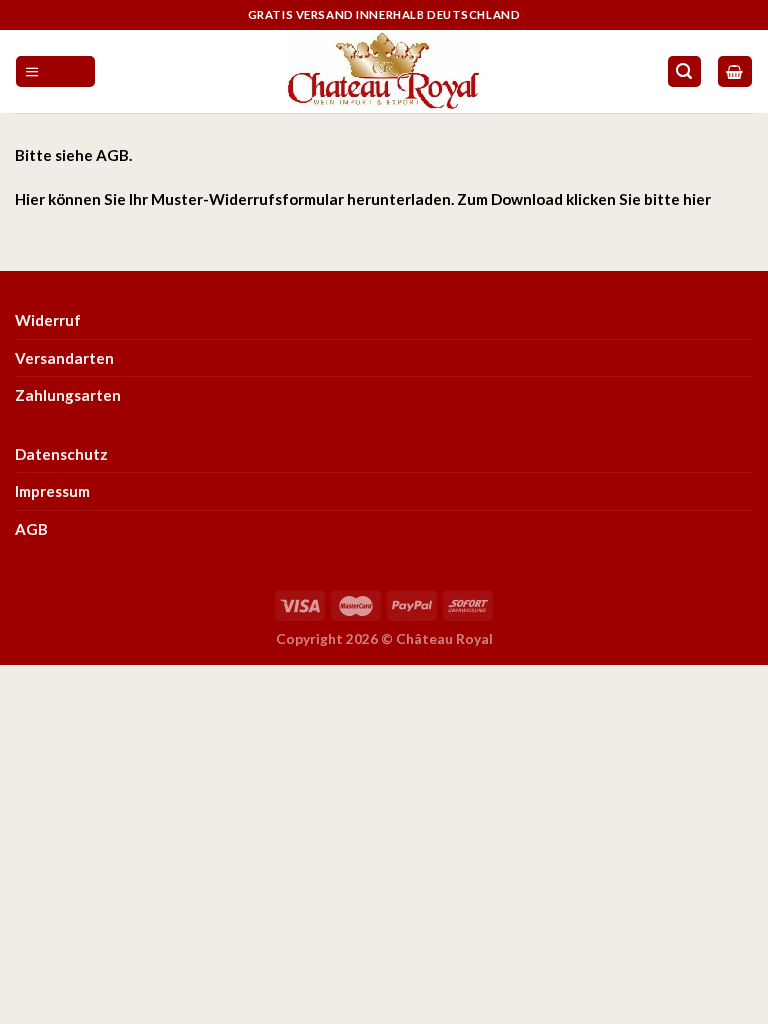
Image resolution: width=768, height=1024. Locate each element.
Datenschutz (61, 454)
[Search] (684, 71)
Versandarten (64, 358)
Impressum (52, 491)
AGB (112, 155)
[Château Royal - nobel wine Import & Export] (384, 71)
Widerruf (48, 320)
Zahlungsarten (68, 395)
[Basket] (735, 71)
